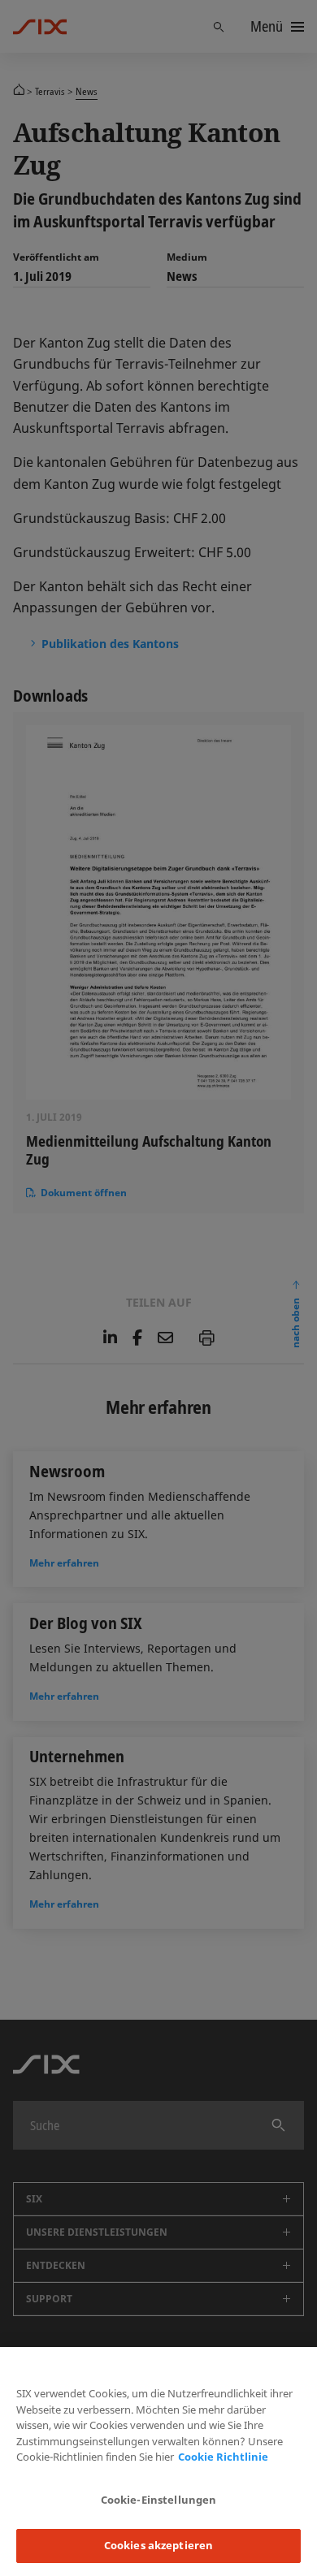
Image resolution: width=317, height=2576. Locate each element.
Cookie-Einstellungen (159, 2500)
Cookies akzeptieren (158, 2545)
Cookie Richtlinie (223, 2457)
